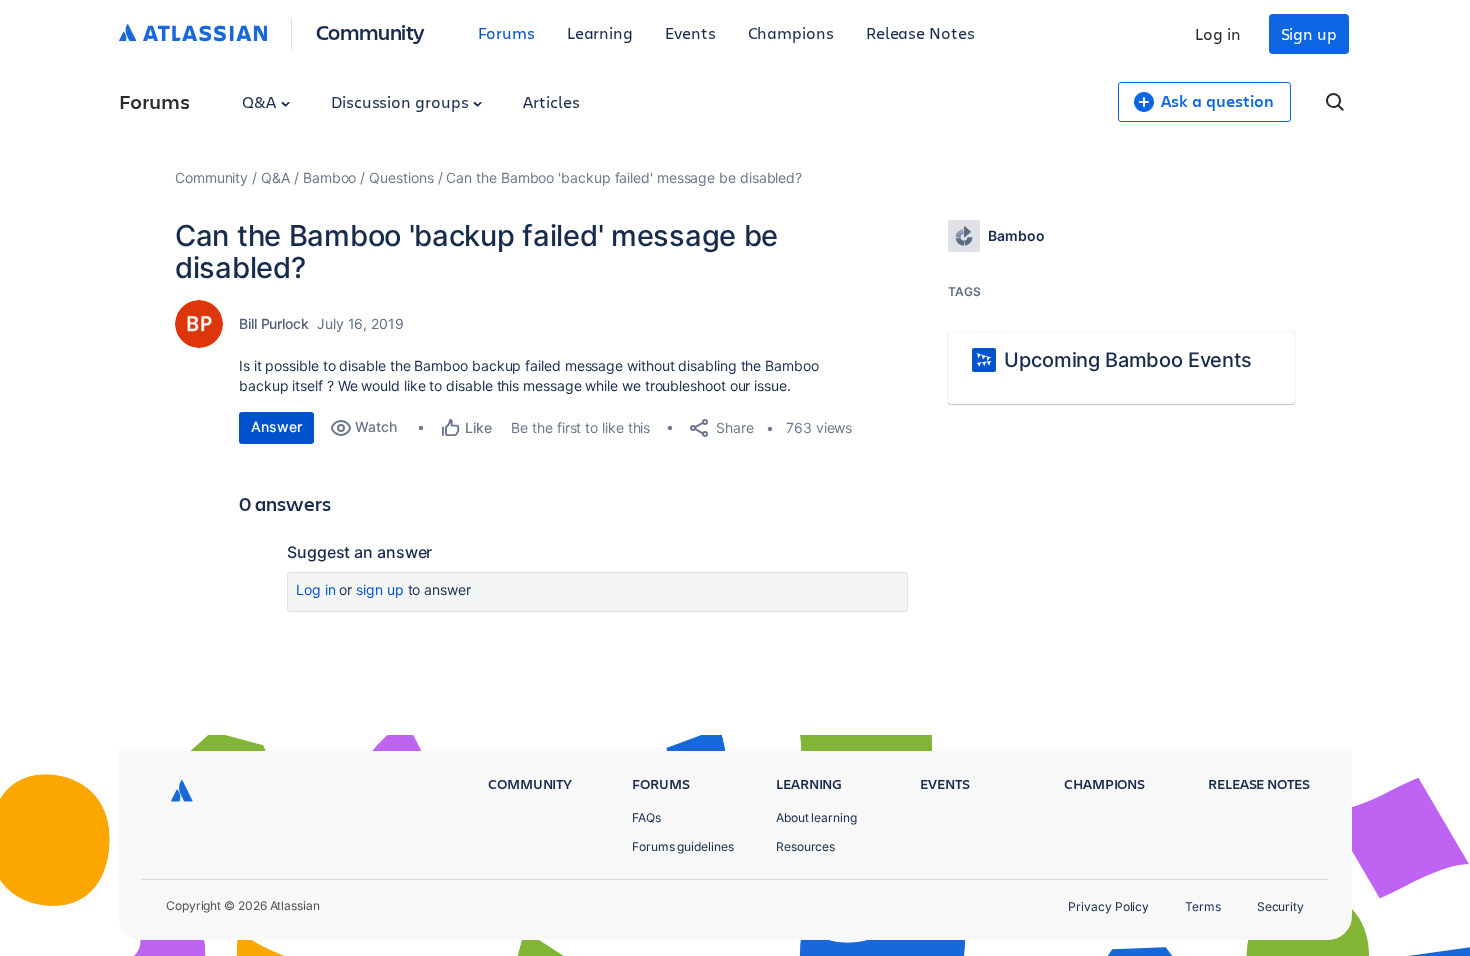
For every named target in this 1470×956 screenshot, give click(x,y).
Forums (506, 32)
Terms (1203, 906)
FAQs (646, 817)
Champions (791, 32)
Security (1280, 906)
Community (370, 31)
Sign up (1309, 33)
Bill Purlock (274, 323)
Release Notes (920, 32)
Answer (276, 426)
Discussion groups (402, 101)
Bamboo (330, 177)
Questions (401, 177)
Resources (805, 846)
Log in (1218, 33)
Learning (600, 32)
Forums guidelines (683, 846)
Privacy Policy (1108, 906)
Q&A (261, 101)
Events (690, 32)
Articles (551, 101)
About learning (816, 817)
